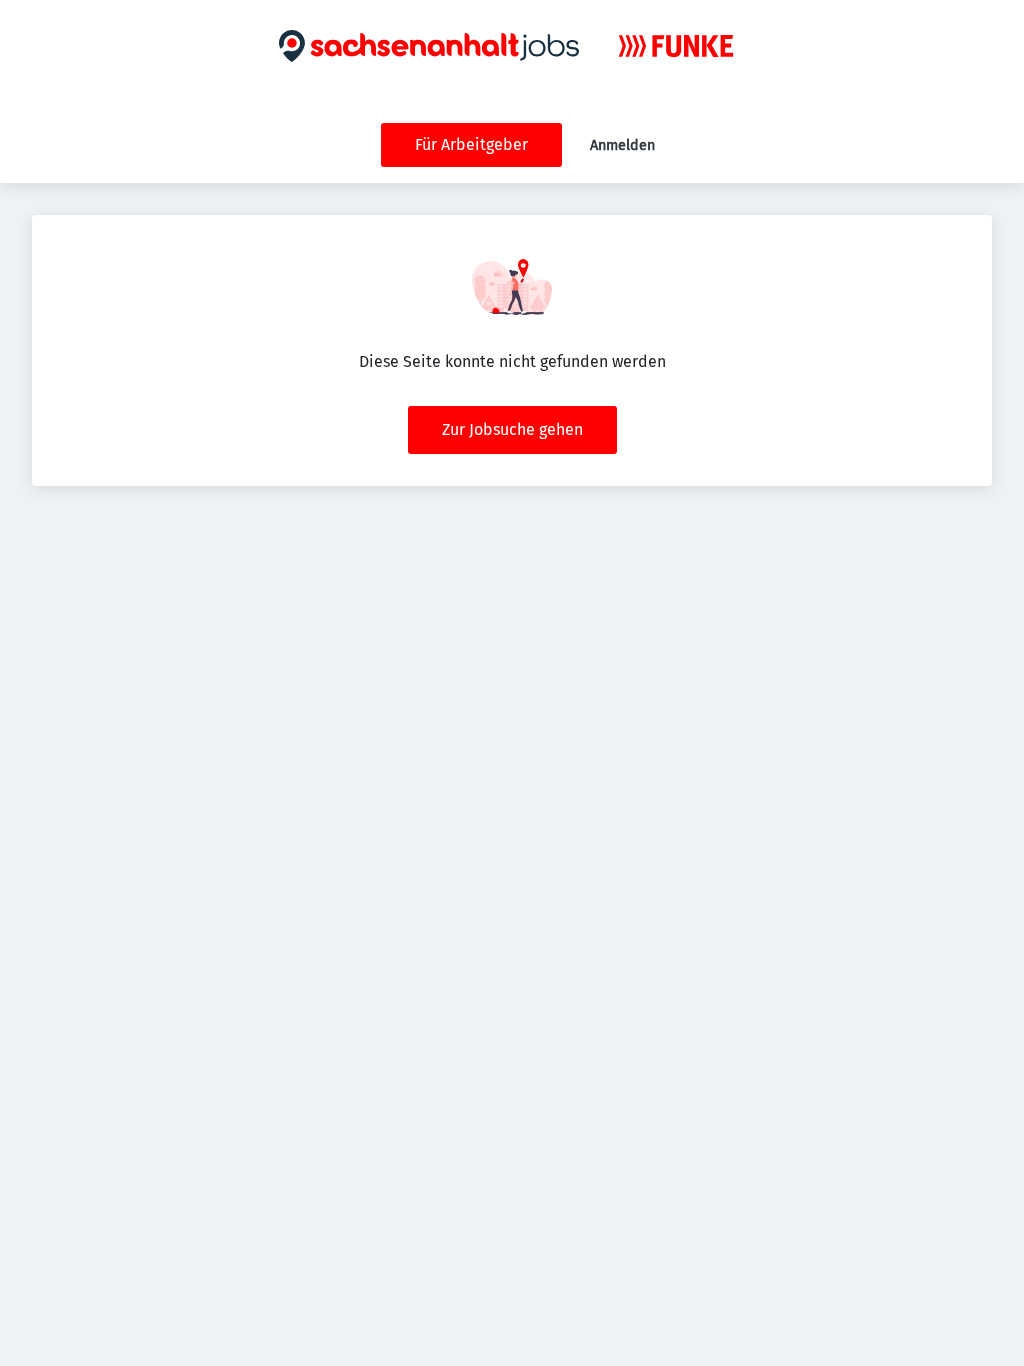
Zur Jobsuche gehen (512, 429)
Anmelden (622, 145)
